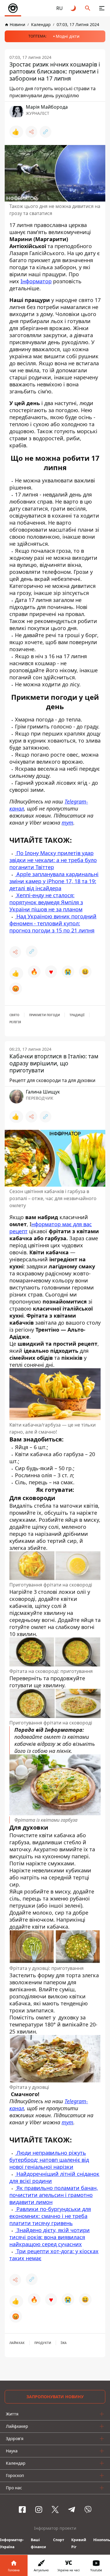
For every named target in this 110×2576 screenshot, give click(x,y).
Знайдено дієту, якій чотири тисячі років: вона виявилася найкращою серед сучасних (50, 2237)
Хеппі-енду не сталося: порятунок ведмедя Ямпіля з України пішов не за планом (46, 902)
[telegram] (72, 2510)
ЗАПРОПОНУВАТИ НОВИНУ (55, 2397)
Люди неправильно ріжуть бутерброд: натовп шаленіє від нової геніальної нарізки (49, 2160)
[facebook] (22, 2510)
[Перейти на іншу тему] (74, 8)
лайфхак (17, 2343)
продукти (43, 2343)
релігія (15, 1022)
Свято (14, 1015)
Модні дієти (68, 36)
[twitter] (55, 2510)
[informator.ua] (13, 8)
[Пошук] (88, 8)
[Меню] (102, 8)
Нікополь (102, 2540)
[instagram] (39, 2510)
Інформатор (36, 281)
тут (67, 823)
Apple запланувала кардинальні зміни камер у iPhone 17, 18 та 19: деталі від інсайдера (54, 881)
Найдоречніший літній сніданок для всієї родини (54, 2177)
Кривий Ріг (79, 2543)
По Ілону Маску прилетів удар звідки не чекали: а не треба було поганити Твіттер (53, 860)
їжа (64, 2343)
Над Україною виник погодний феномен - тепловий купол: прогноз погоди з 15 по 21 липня (53, 923)
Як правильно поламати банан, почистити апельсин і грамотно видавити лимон (54, 2195)
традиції (77, 1015)
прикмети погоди (44, 1015)
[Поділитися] (31, 132)
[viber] (88, 2510)
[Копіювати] (45, 132)
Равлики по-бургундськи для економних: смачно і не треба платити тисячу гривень (50, 2216)
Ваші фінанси (38, 2543)
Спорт (59, 2540)
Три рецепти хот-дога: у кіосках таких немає (54, 2255)
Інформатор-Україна (12, 2543)
